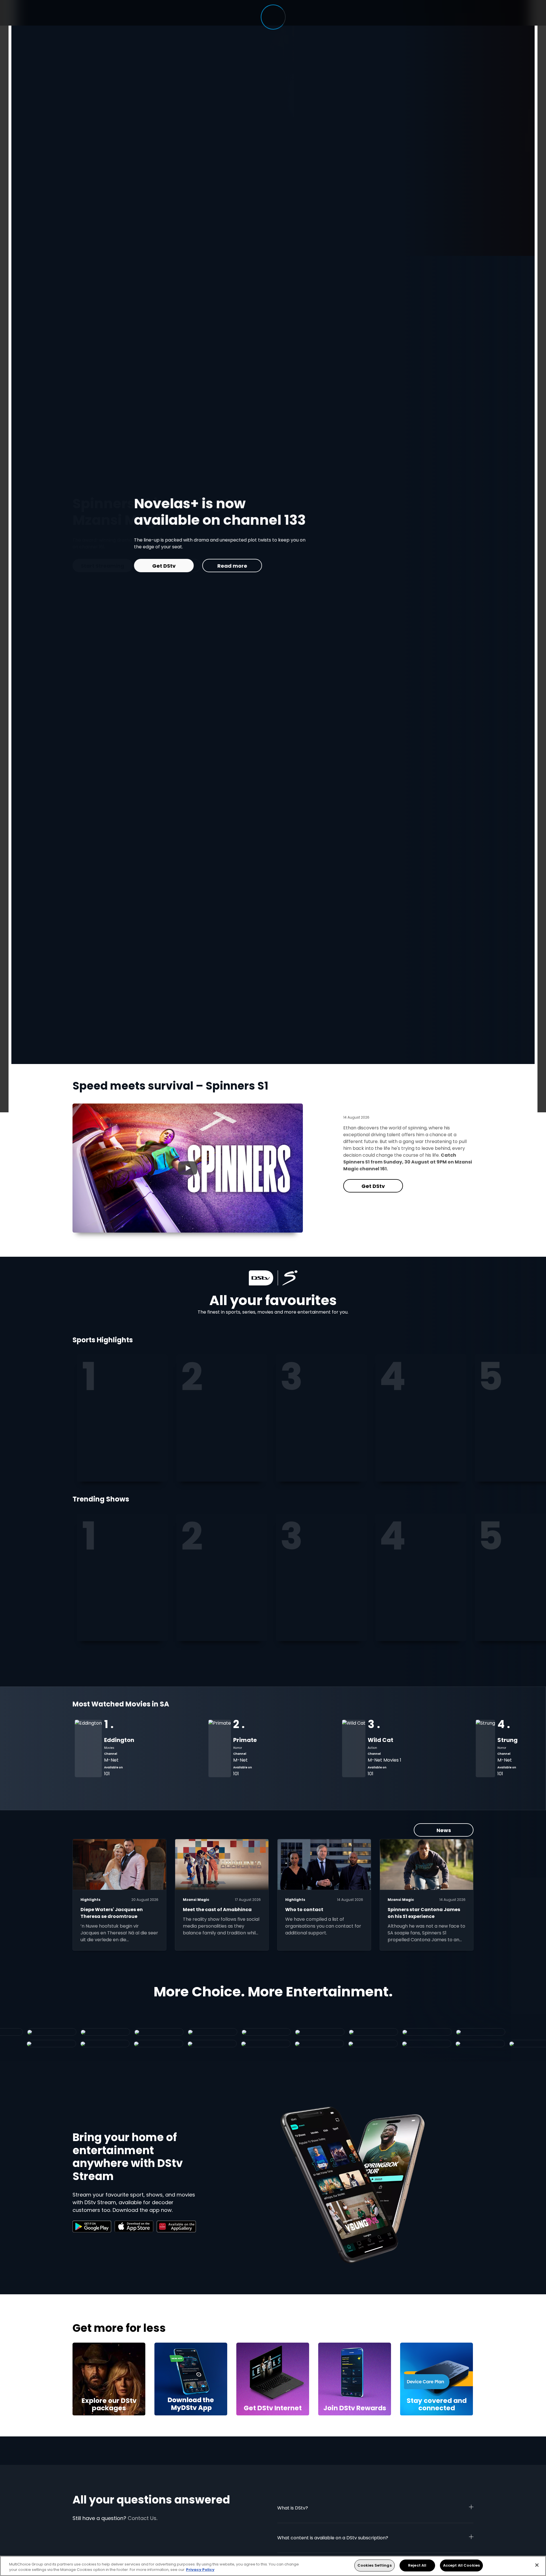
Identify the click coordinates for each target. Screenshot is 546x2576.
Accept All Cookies (461, 2565)
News (444, 1830)
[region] (273, 2566)
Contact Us (142, 2518)
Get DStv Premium (262, 566)
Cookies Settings (375, 2565)
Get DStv (373, 1186)
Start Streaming (334, 566)
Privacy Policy (200, 2570)
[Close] (537, 2565)
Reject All (417, 2565)
